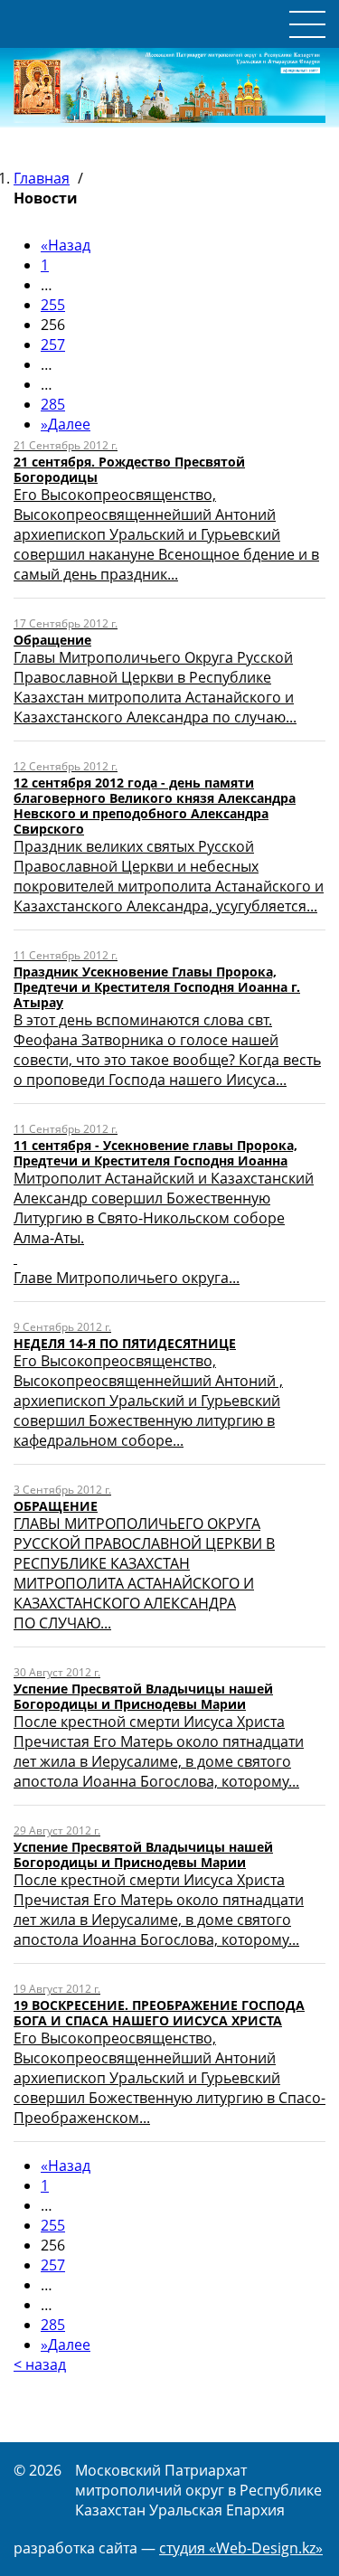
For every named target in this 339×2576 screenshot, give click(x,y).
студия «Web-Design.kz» (241, 2548)
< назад (40, 2364)
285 (53, 404)
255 (53, 305)
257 (53, 344)
